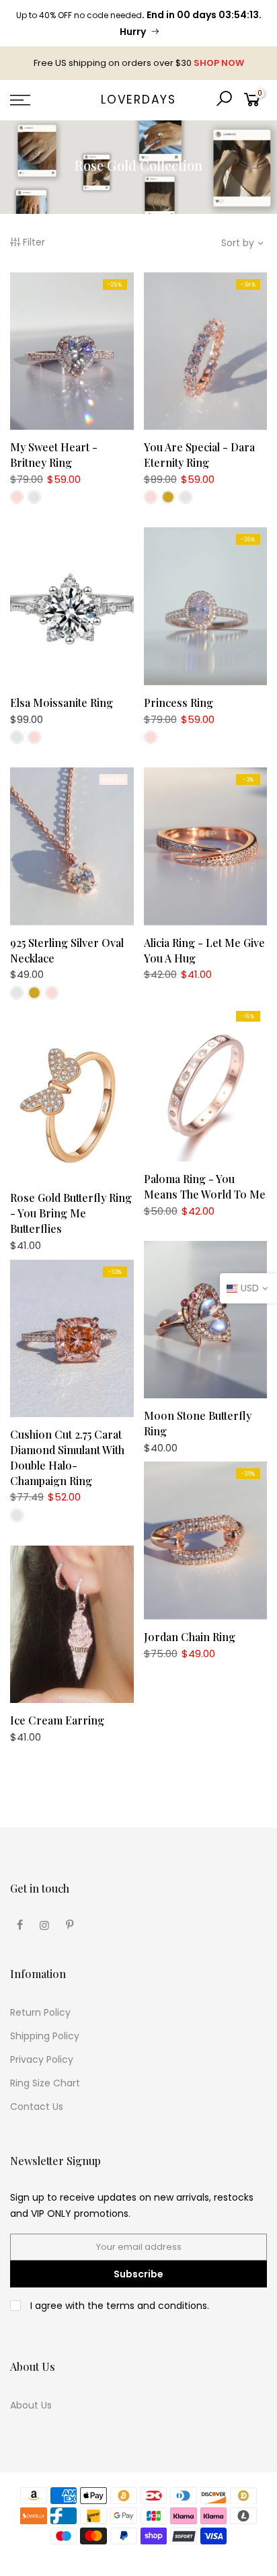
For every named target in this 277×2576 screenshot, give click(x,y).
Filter (34, 242)
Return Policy (40, 2012)
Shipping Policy (45, 2036)
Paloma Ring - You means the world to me (205, 1186)
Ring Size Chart (45, 2083)
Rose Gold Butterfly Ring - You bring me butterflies (71, 1213)
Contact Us (37, 2107)
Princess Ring (179, 703)
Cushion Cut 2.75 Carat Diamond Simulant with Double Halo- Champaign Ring (67, 1457)
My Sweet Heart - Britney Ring (54, 455)
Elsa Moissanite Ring (62, 703)
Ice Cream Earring (57, 1720)
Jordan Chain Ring (190, 1637)
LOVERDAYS (138, 100)
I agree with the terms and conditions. (118, 2306)
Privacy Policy (42, 2059)
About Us (31, 2405)
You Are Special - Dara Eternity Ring (199, 455)
